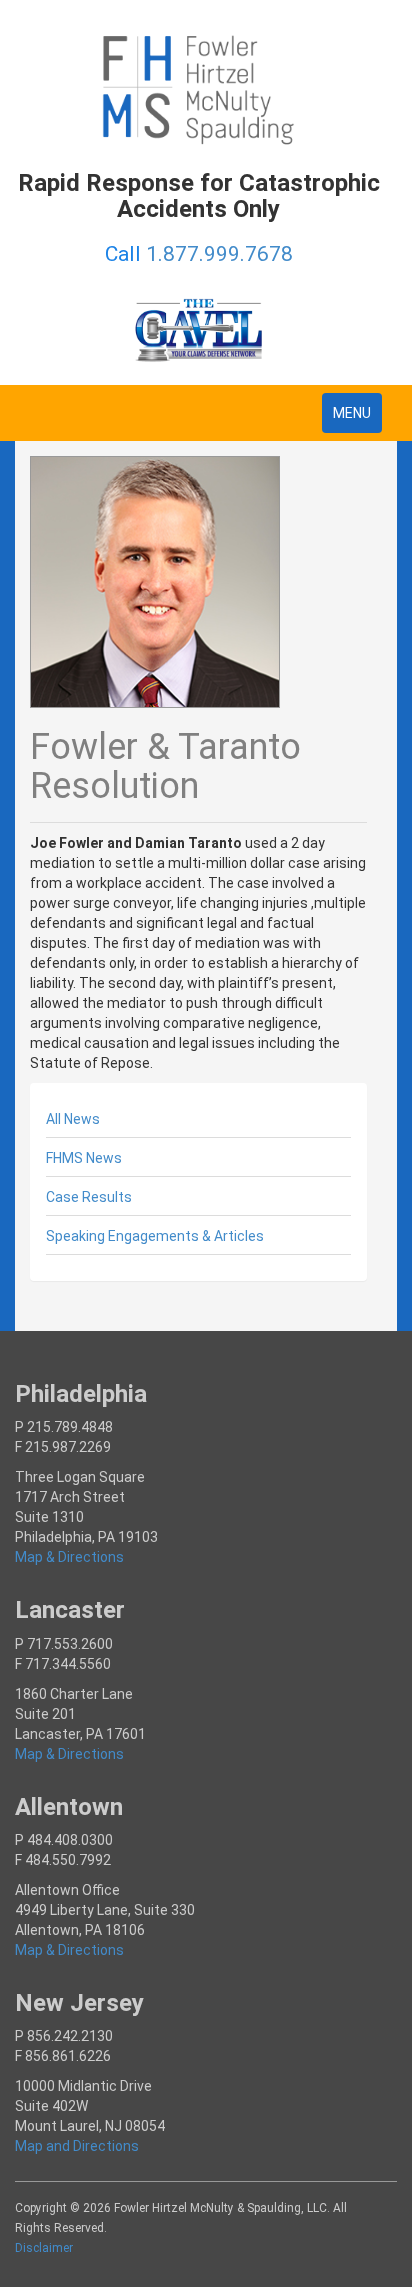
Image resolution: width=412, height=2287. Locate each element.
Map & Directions (69, 1557)
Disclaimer (44, 2248)
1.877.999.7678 (219, 254)
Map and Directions (77, 2146)
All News (73, 1119)
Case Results (89, 1197)
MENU (357, 418)
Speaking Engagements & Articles (155, 1236)
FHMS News (84, 1158)
